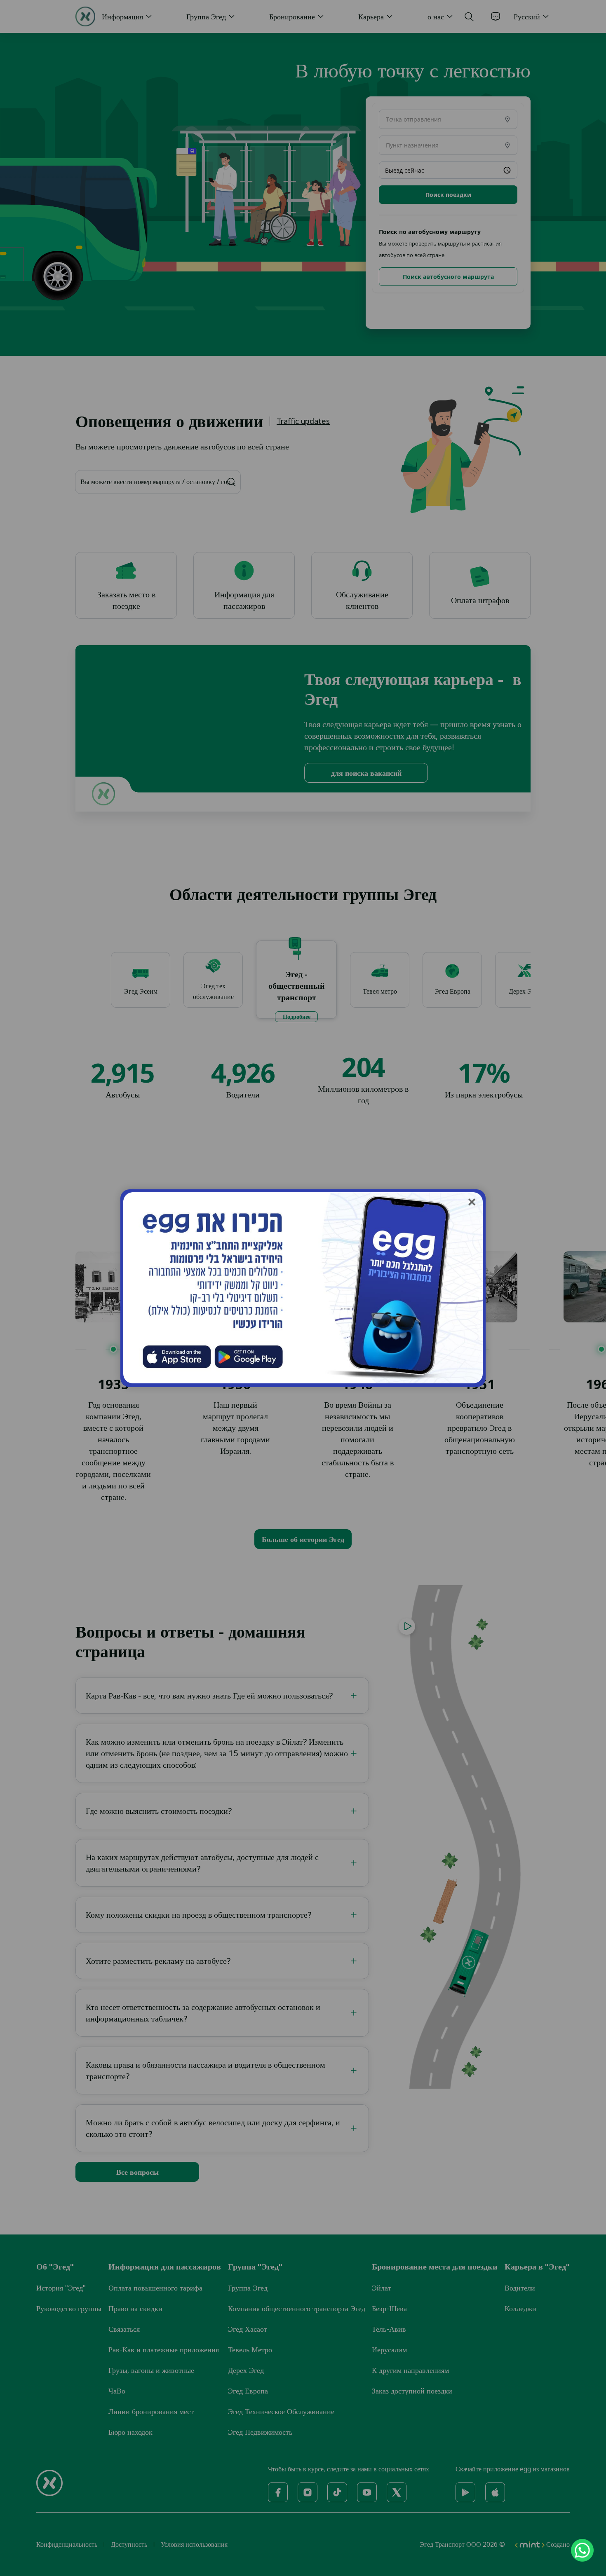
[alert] (303, 1288)
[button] (472, 1202)
